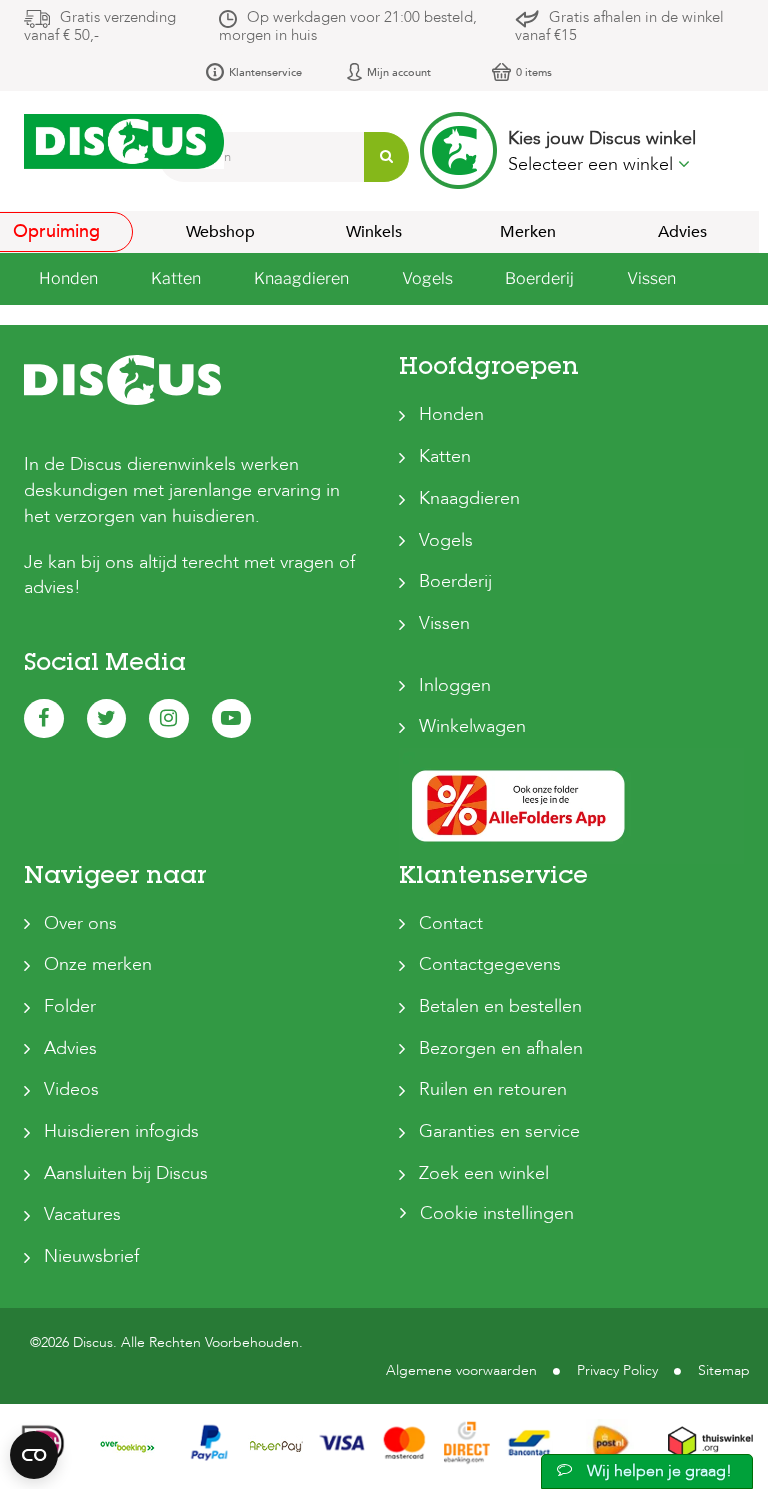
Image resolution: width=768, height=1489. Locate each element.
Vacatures (82, 1214)
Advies (682, 232)
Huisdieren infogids (121, 1131)
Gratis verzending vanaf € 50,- (100, 26)
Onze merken (98, 964)
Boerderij (455, 581)
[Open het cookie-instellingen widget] (34, 1455)
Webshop (220, 232)
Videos (71, 1089)
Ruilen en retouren (493, 1089)
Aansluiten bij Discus (126, 1173)
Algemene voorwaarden (461, 1370)
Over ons (80, 923)
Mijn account (399, 72)
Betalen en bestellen (500, 1006)
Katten (445, 456)
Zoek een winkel (484, 1173)
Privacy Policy (617, 1370)
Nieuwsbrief (91, 1256)
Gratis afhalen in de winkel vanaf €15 (619, 26)
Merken (528, 232)
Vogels (446, 540)
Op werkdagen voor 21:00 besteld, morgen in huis (348, 26)
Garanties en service (499, 1131)
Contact (451, 923)
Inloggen (455, 685)
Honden (451, 414)
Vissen (444, 623)
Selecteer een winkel (593, 164)
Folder (70, 1006)
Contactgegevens (490, 964)
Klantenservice (265, 72)
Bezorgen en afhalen (501, 1048)
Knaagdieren (469, 498)
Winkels (374, 232)
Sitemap (724, 1370)
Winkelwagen (472, 726)
